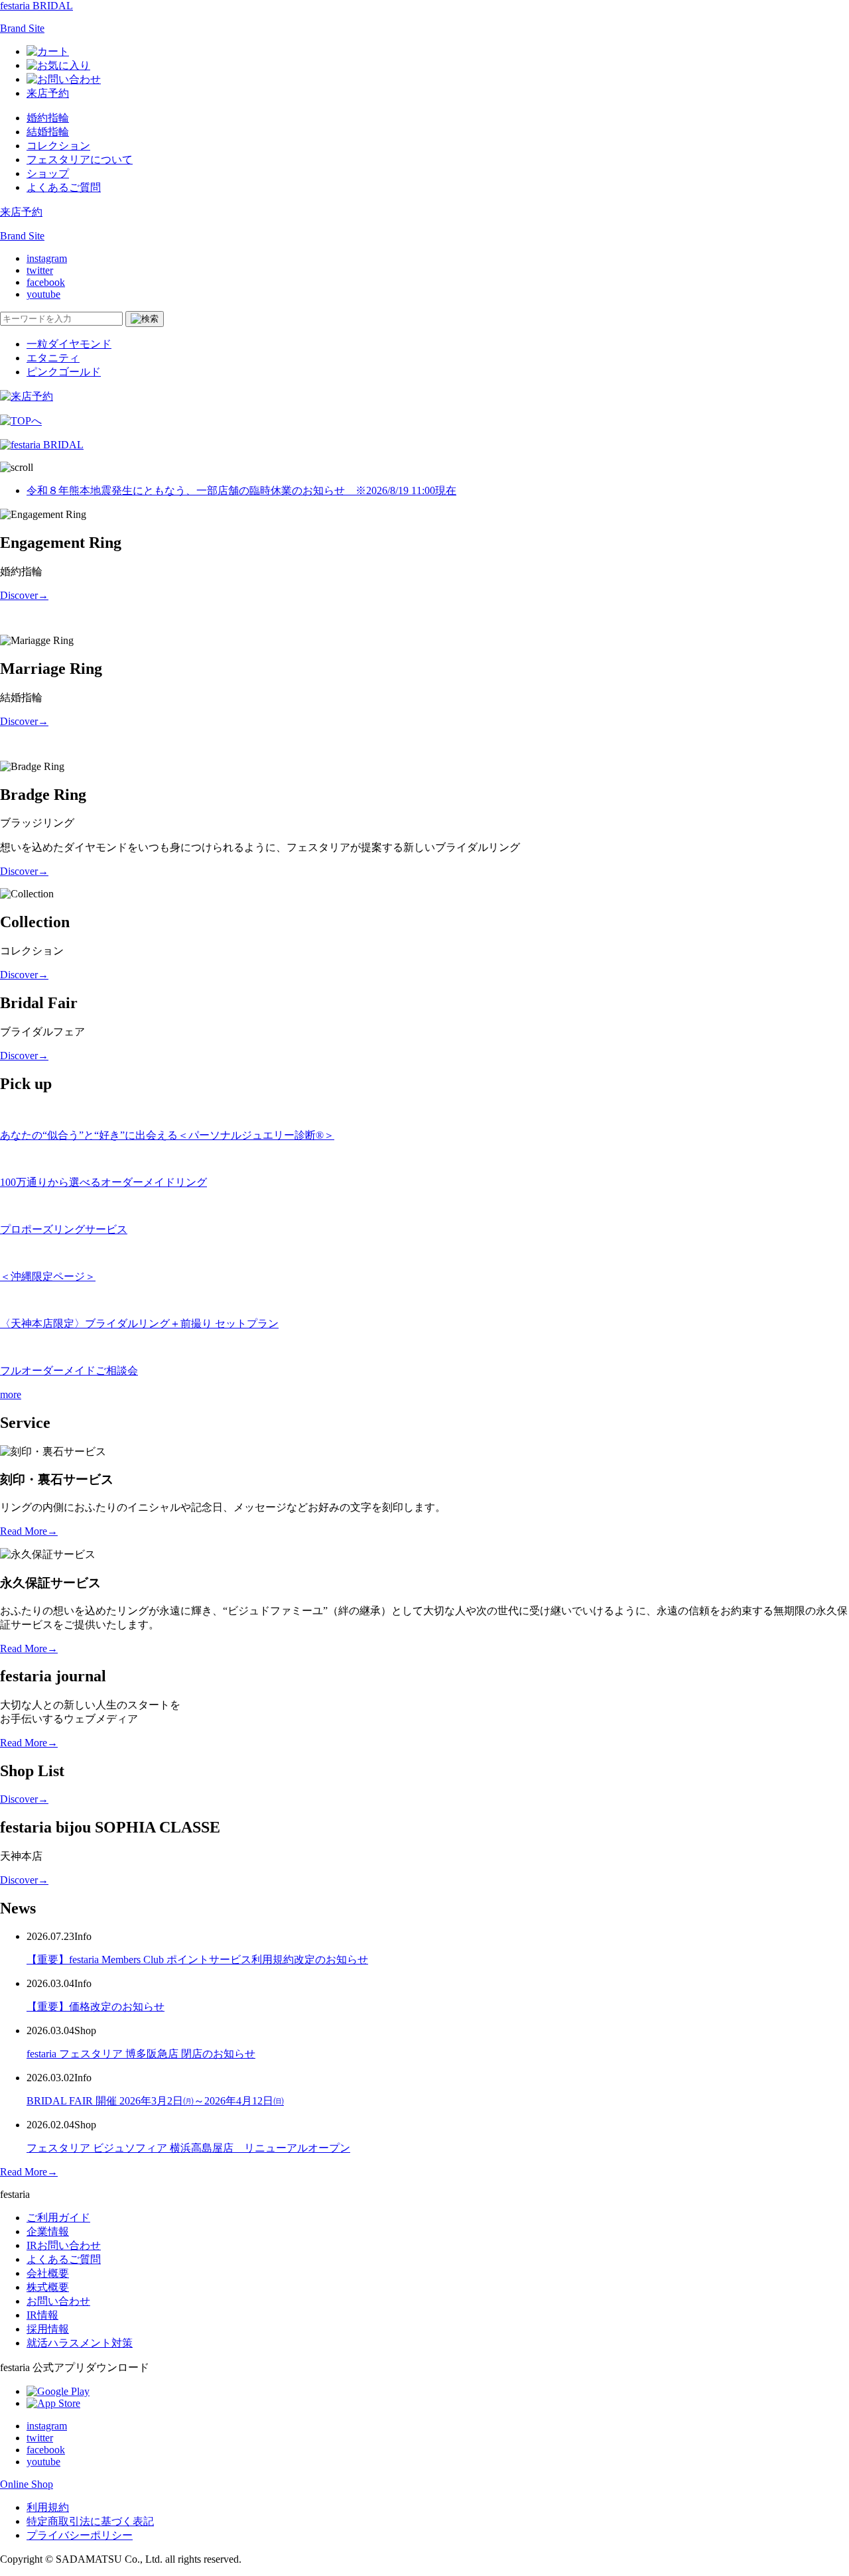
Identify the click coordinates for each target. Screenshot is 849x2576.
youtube (43, 294)
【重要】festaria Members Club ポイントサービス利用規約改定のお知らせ (197, 1960)
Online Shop (27, 2484)
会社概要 (48, 2273)
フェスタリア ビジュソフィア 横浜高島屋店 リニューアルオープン (188, 2148)
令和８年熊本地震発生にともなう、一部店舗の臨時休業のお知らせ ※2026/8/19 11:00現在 (241, 490)
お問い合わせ (58, 2301)
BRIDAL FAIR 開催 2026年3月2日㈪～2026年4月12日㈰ (155, 2101)
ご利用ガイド (58, 2218)
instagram (47, 258)
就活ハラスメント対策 (80, 2343)
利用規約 (48, 2507)
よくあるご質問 (64, 187)
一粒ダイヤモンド (69, 344)
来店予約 (48, 93)
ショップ (48, 173)
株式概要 (48, 2287)
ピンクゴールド (64, 372)
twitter (40, 270)
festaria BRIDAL (36, 6)
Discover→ (24, 595)
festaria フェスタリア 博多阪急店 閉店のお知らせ (141, 2054)
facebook (46, 282)
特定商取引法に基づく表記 (90, 2521)
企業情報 (48, 2231)
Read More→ (29, 1531)
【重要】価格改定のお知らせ (96, 2007)
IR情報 (42, 2315)
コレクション (58, 146)
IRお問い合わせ (64, 2245)
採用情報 (48, 2329)
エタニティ (53, 358)
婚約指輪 (48, 118)
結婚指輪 (48, 132)
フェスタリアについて (80, 160)
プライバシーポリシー (80, 2535)
